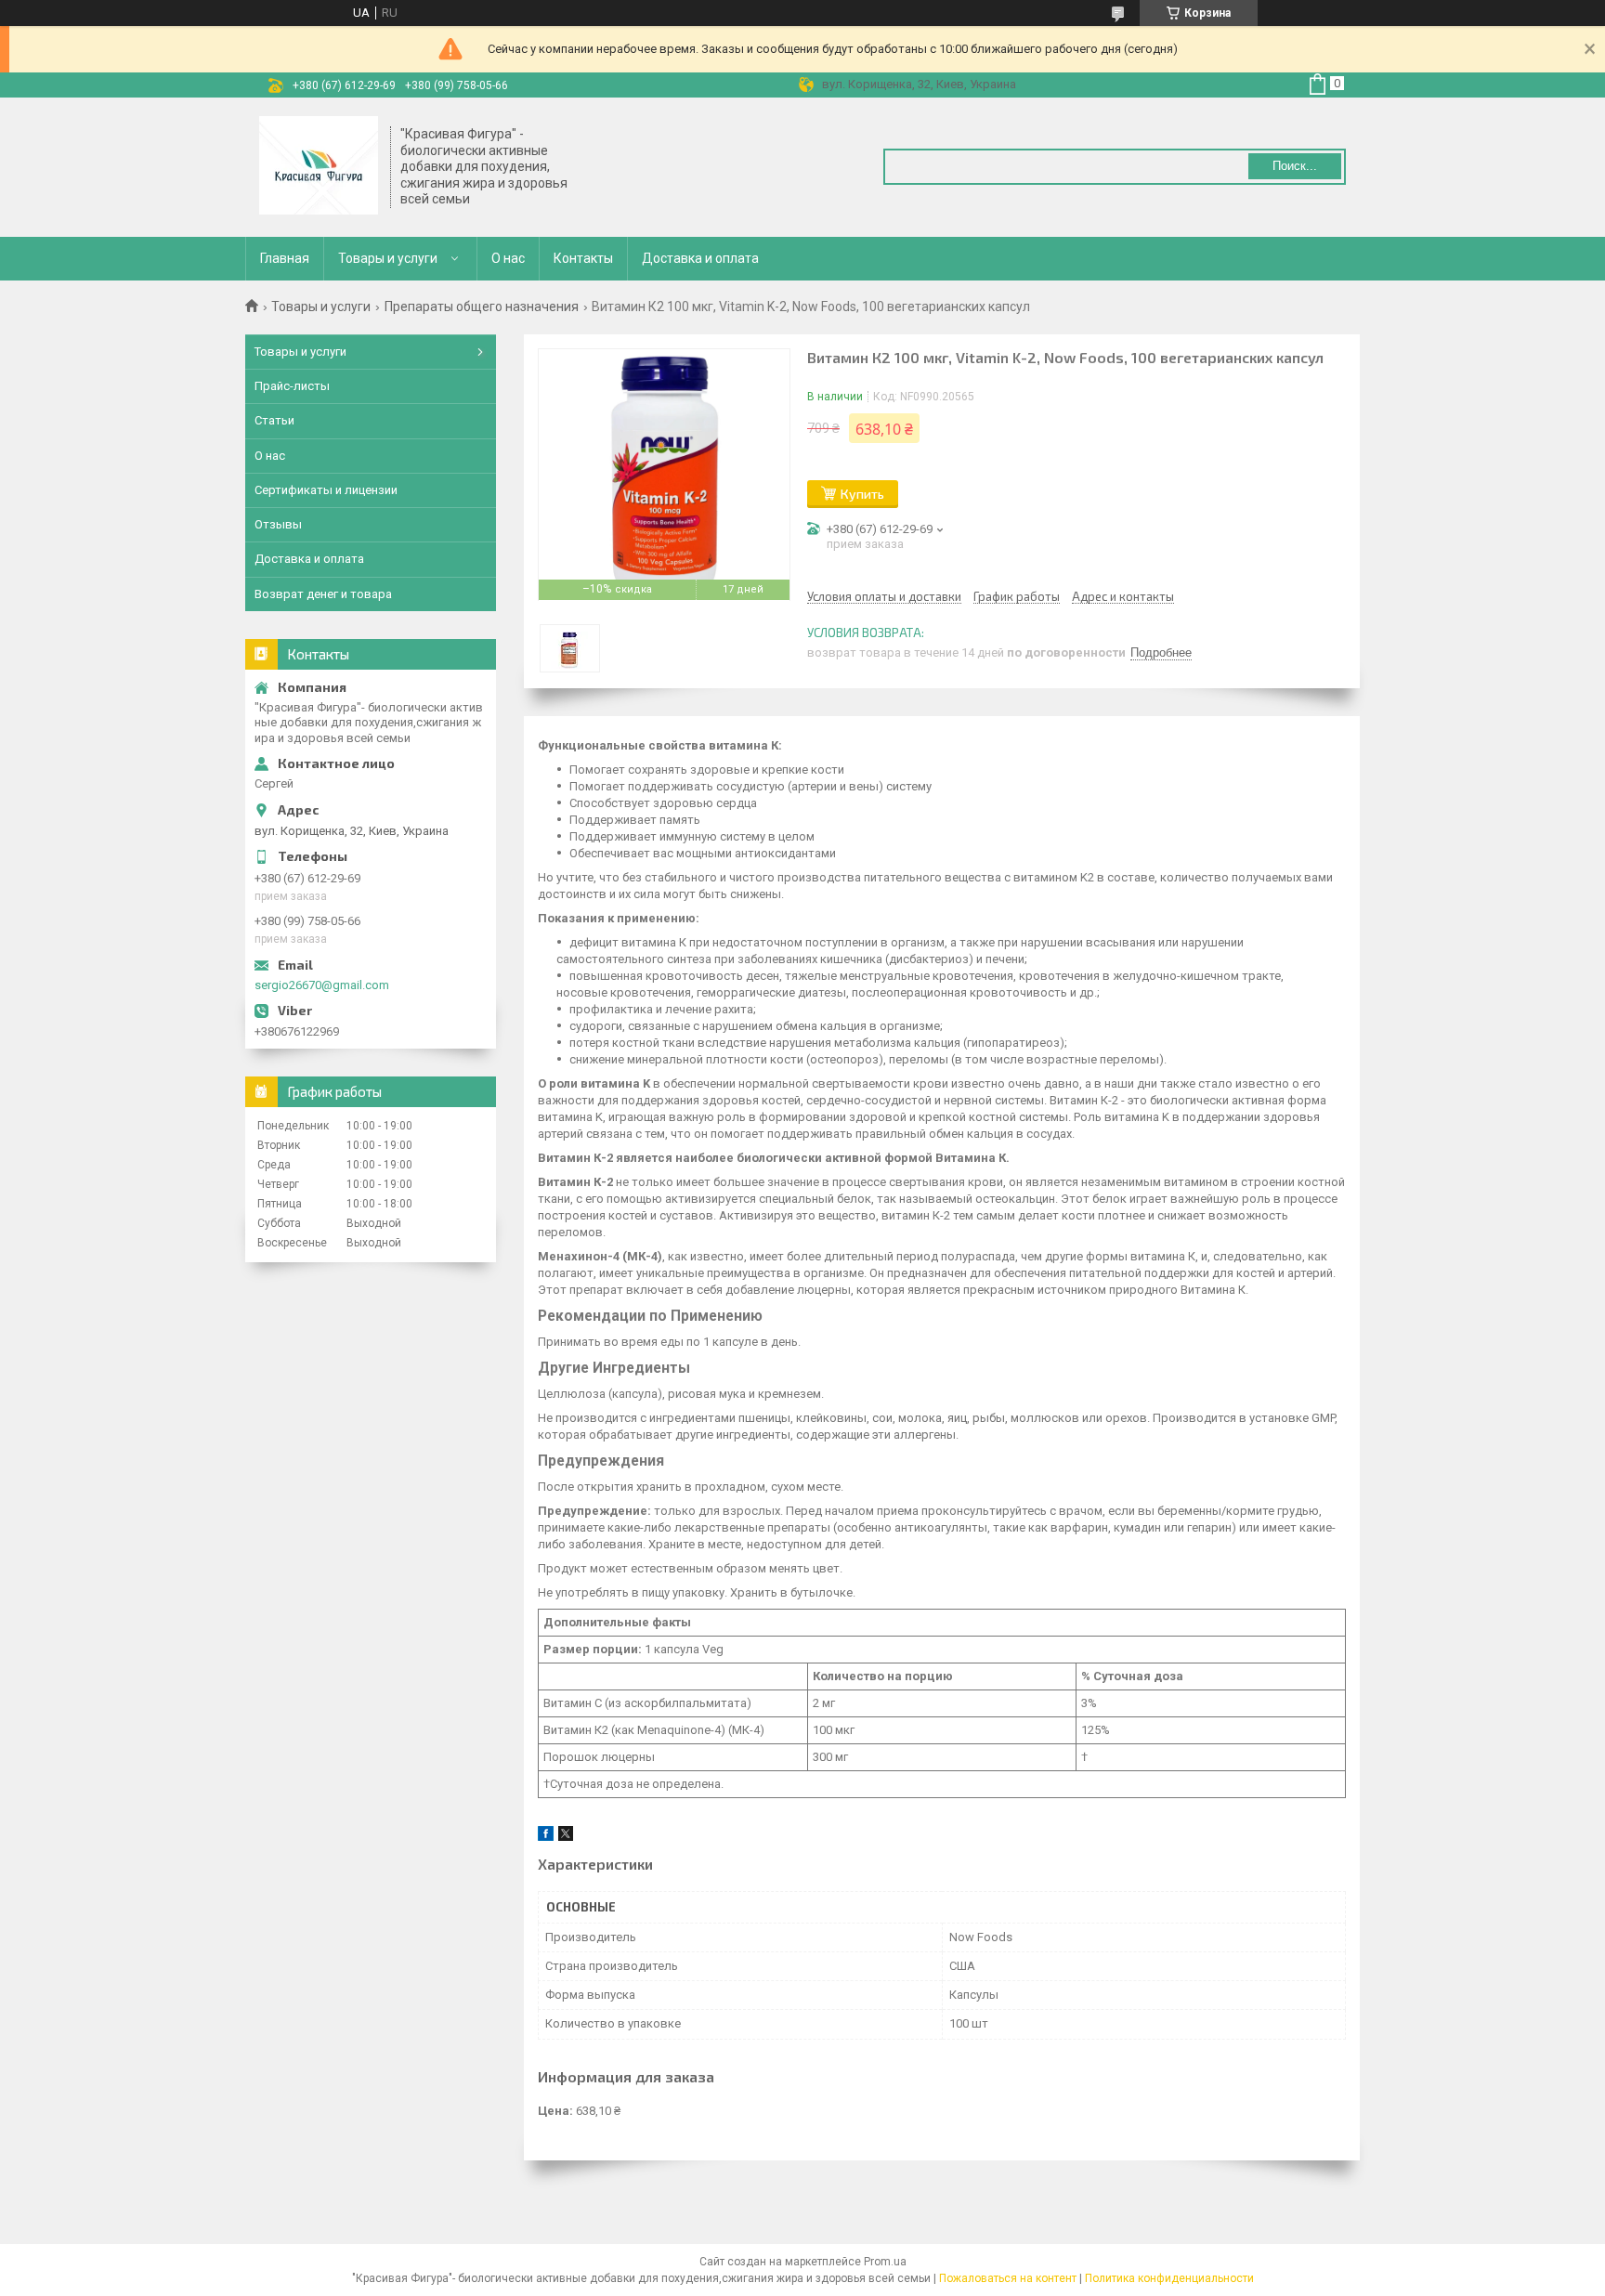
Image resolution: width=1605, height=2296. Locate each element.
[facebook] (546, 1837)
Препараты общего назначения (482, 307)
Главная (285, 258)
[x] (566, 1837)
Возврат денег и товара (323, 594)
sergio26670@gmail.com (322, 985)
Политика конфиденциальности (1169, 2278)
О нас (508, 258)
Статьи (274, 420)
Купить (862, 494)
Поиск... (1295, 166)
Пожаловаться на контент (1008, 2278)
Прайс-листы (292, 386)
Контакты (583, 258)
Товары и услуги (388, 258)
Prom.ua (885, 2262)
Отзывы (278, 524)
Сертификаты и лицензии (326, 490)
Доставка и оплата (700, 258)
